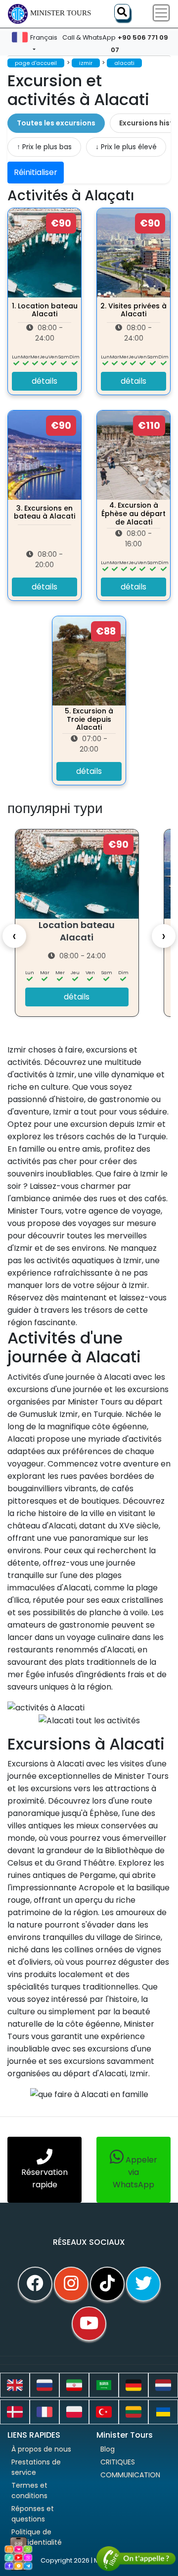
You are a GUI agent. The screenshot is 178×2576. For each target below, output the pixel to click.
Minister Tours (61, 13)
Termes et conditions (29, 2490)
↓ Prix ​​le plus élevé (126, 147)
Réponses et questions (33, 2514)
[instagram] (71, 2284)
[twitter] (143, 2284)
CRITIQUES (118, 2462)
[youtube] (89, 2324)
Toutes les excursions (56, 123)
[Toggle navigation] (161, 13)
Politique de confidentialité (37, 2537)
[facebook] (35, 2284)
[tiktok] (107, 2284)
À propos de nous (41, 2449)
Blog (108, 2449)
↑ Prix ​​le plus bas (44, 147)
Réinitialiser (36, 172)
